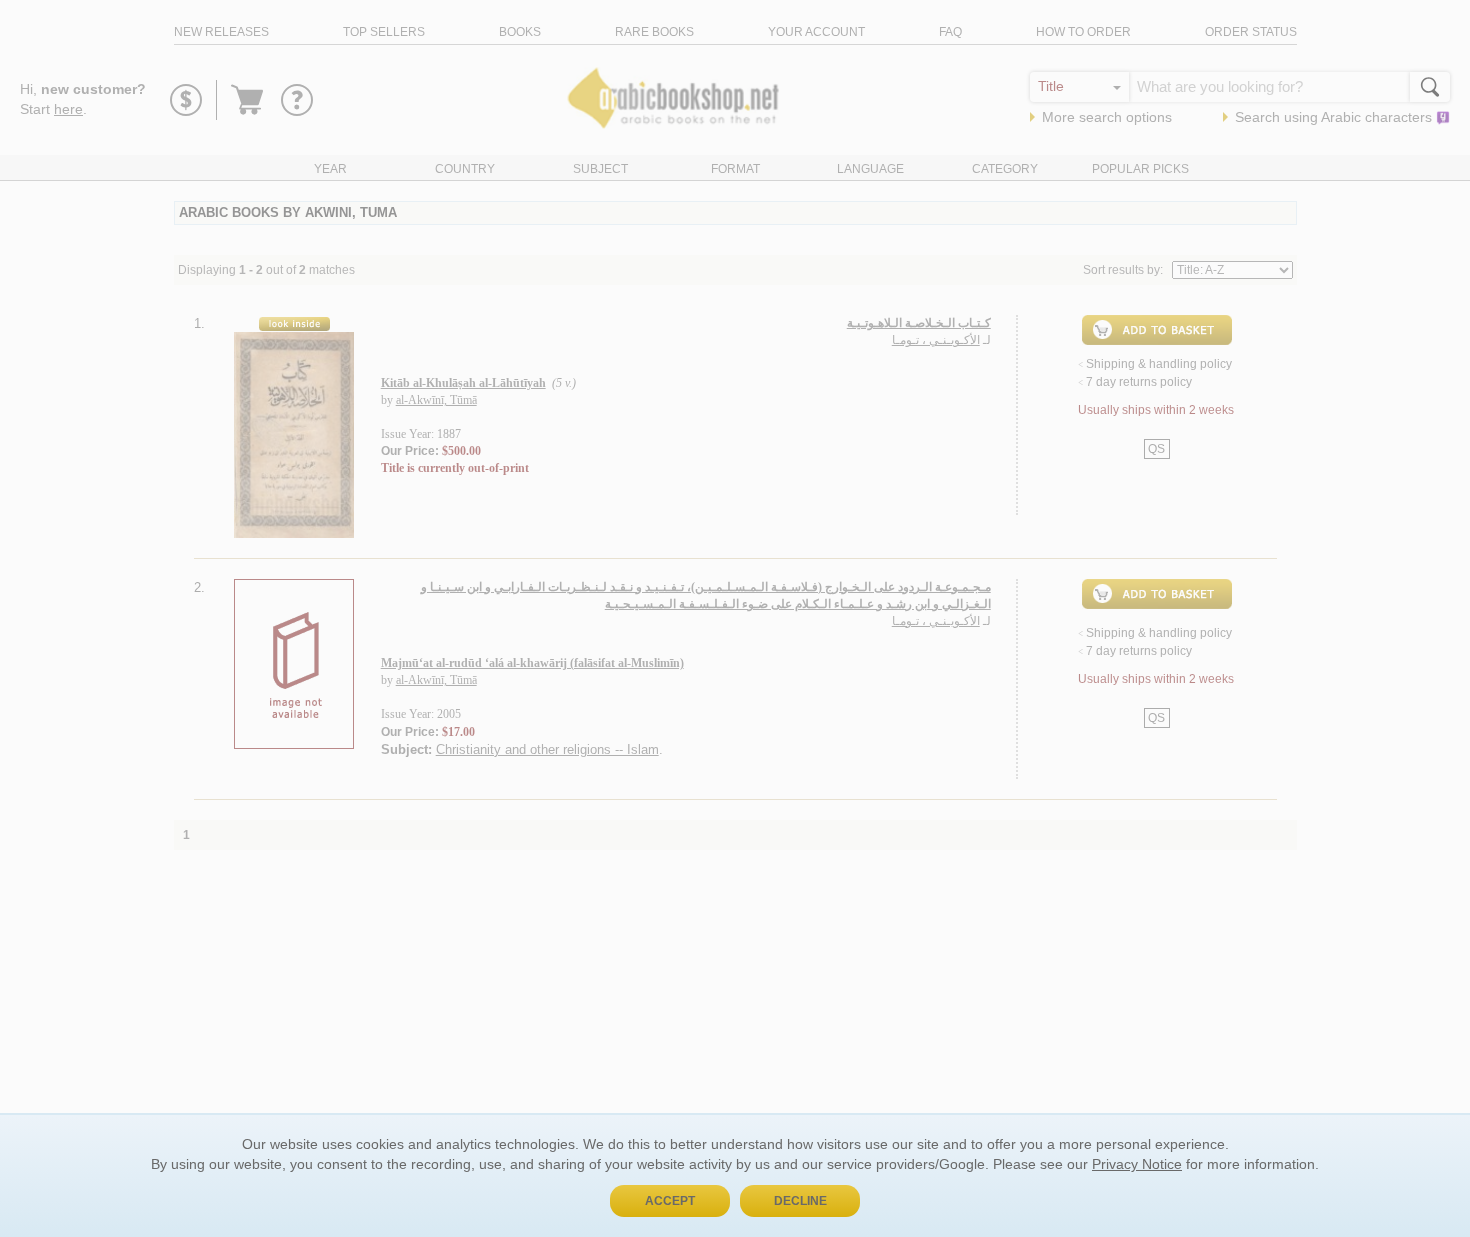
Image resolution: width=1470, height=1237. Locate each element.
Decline (800, 1201)
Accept (670, 1201)
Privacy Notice (1137, 1164)
